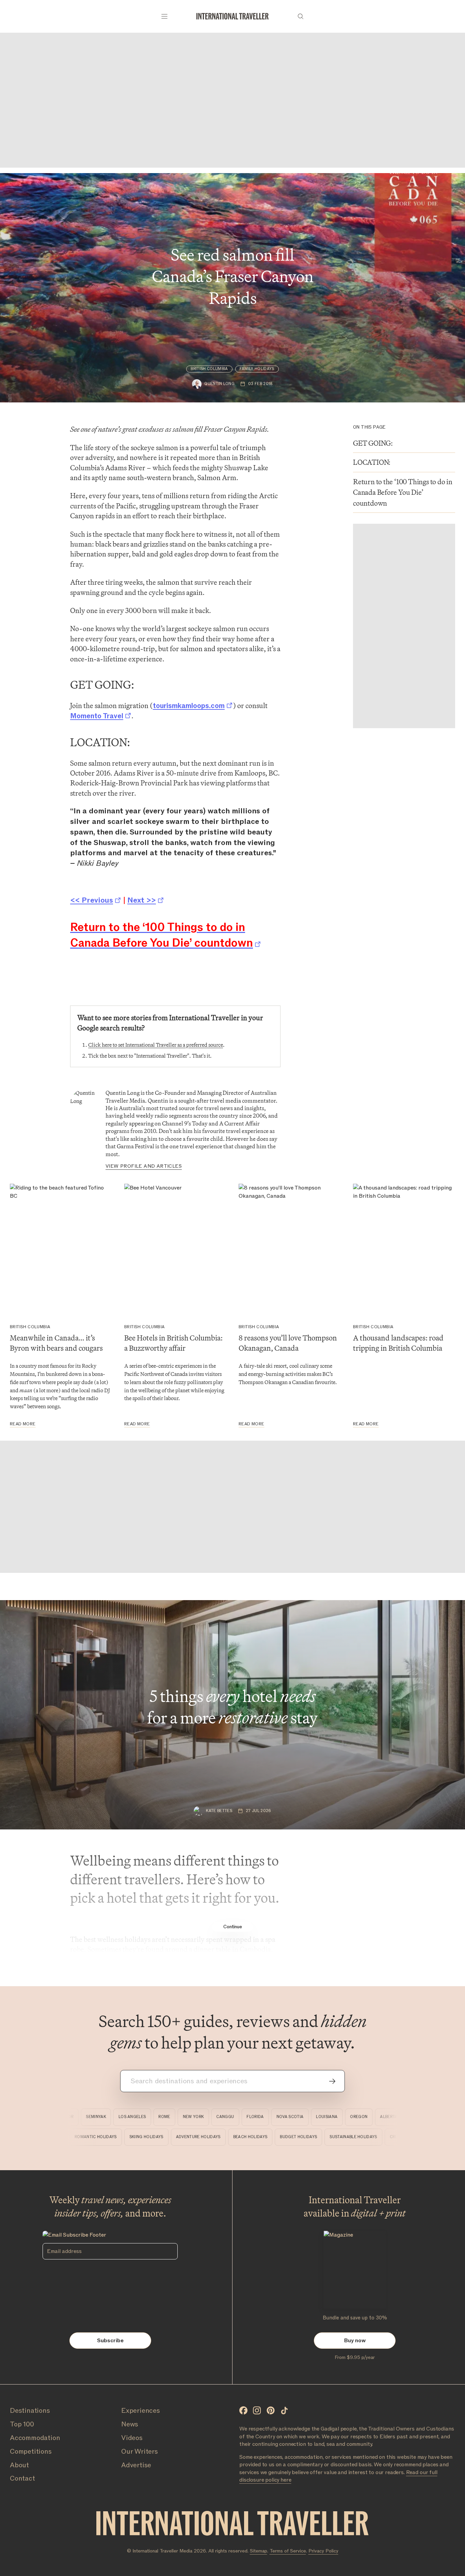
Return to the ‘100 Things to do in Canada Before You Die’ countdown (403, 493)
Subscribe (110, 2341)
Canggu (203, 2117)
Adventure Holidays (223, 2137)
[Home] (233, 16)
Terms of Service (288, 2551)
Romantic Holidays (121, 2137)
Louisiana (304, 2117)
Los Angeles (110, 2117)
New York (171, 2117)
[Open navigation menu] (164, 16)
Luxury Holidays (69, 2137)
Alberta (366, 2117)
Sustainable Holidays (379, 2137)
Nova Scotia (267, 2117)
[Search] (301, 16)
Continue (233, 1927)
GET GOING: (373, 443)
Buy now (355, 2341)
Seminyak (73, 2117)
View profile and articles (144, 1166)
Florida (233, 2117)
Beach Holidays (275, 2137)
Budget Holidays (324, 2137)
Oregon (336, 2117)
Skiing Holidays (171, 2137)
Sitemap (259, 2551)
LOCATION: (372, 462)
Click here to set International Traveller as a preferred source (156, 1045)
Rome (142, 2117)
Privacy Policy (323, 2551)
